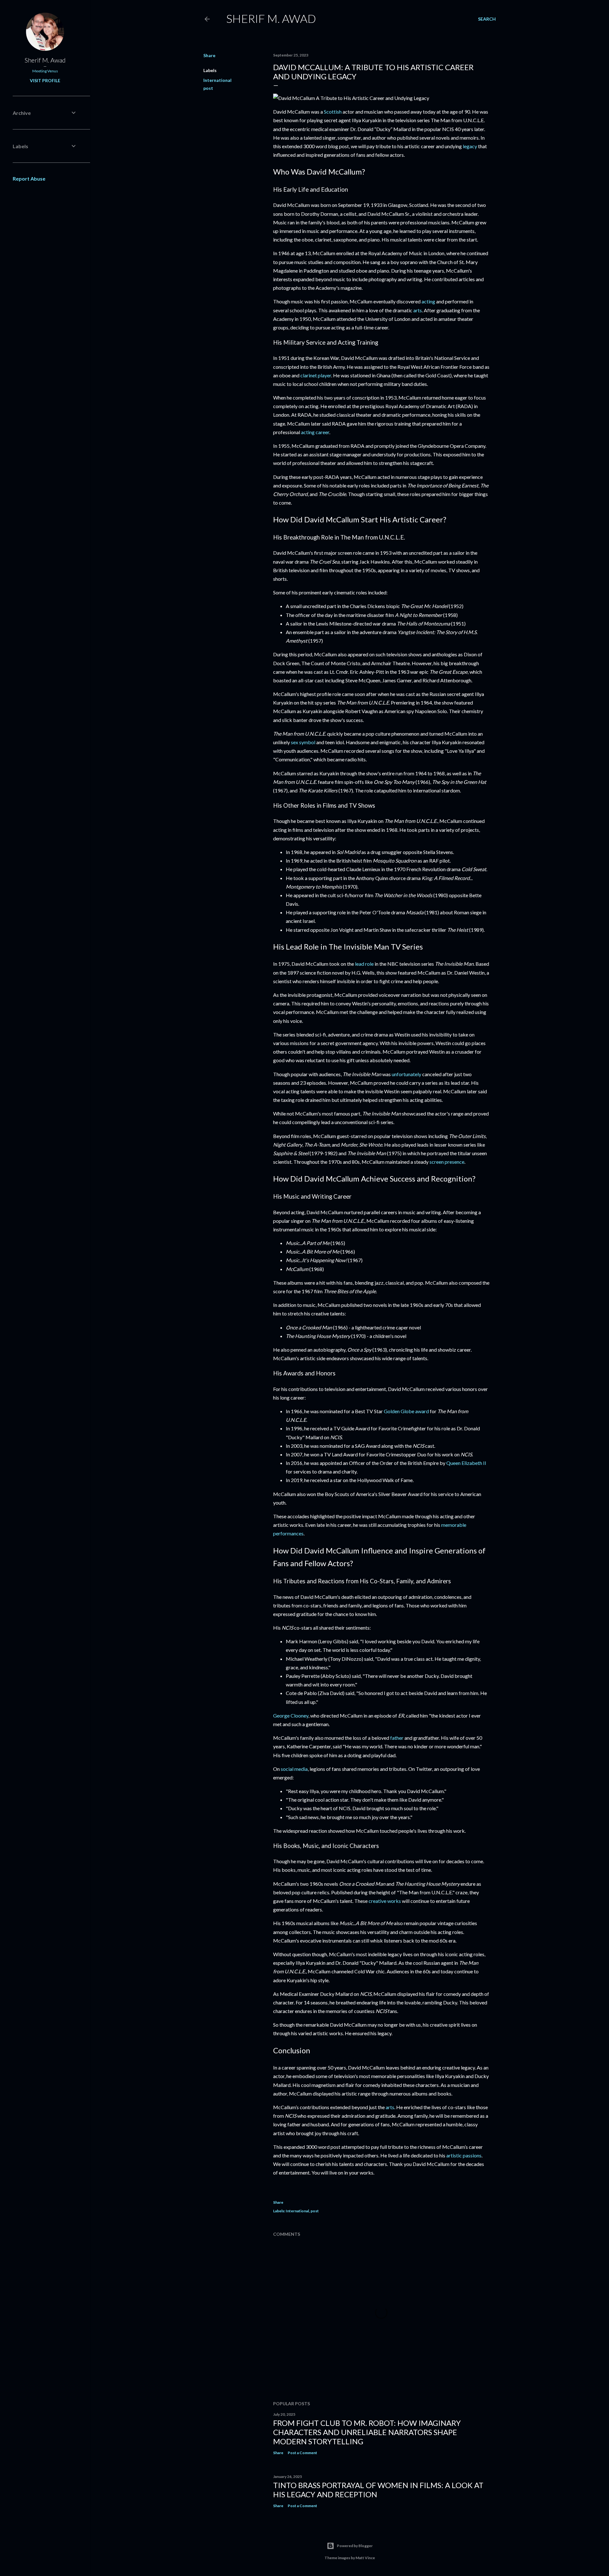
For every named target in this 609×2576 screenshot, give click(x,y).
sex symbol (303, 742)
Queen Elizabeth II (466, 1463)
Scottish (333, 112)
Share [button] (209, 55)
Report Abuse (29, 179)
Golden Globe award (406, 1411)
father (397, 1738)
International (217, 80)
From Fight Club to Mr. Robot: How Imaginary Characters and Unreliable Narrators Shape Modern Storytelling (367, 2432)
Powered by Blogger (355, 2546)
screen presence (447, 1162)
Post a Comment (302, 2453)
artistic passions (464, 2155)
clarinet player (316, 375)
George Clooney (291, 1715)
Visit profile (45, 80)
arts (418, 310)
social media (294, 1769)
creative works (385, 1901)
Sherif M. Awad (271, 18)
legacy (470, 146)
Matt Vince (365, 2558)
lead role (364, 964)
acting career (315, 432)
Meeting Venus (45, 71)
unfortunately (406, 1074)
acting (428, 301)
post (208, 88)
